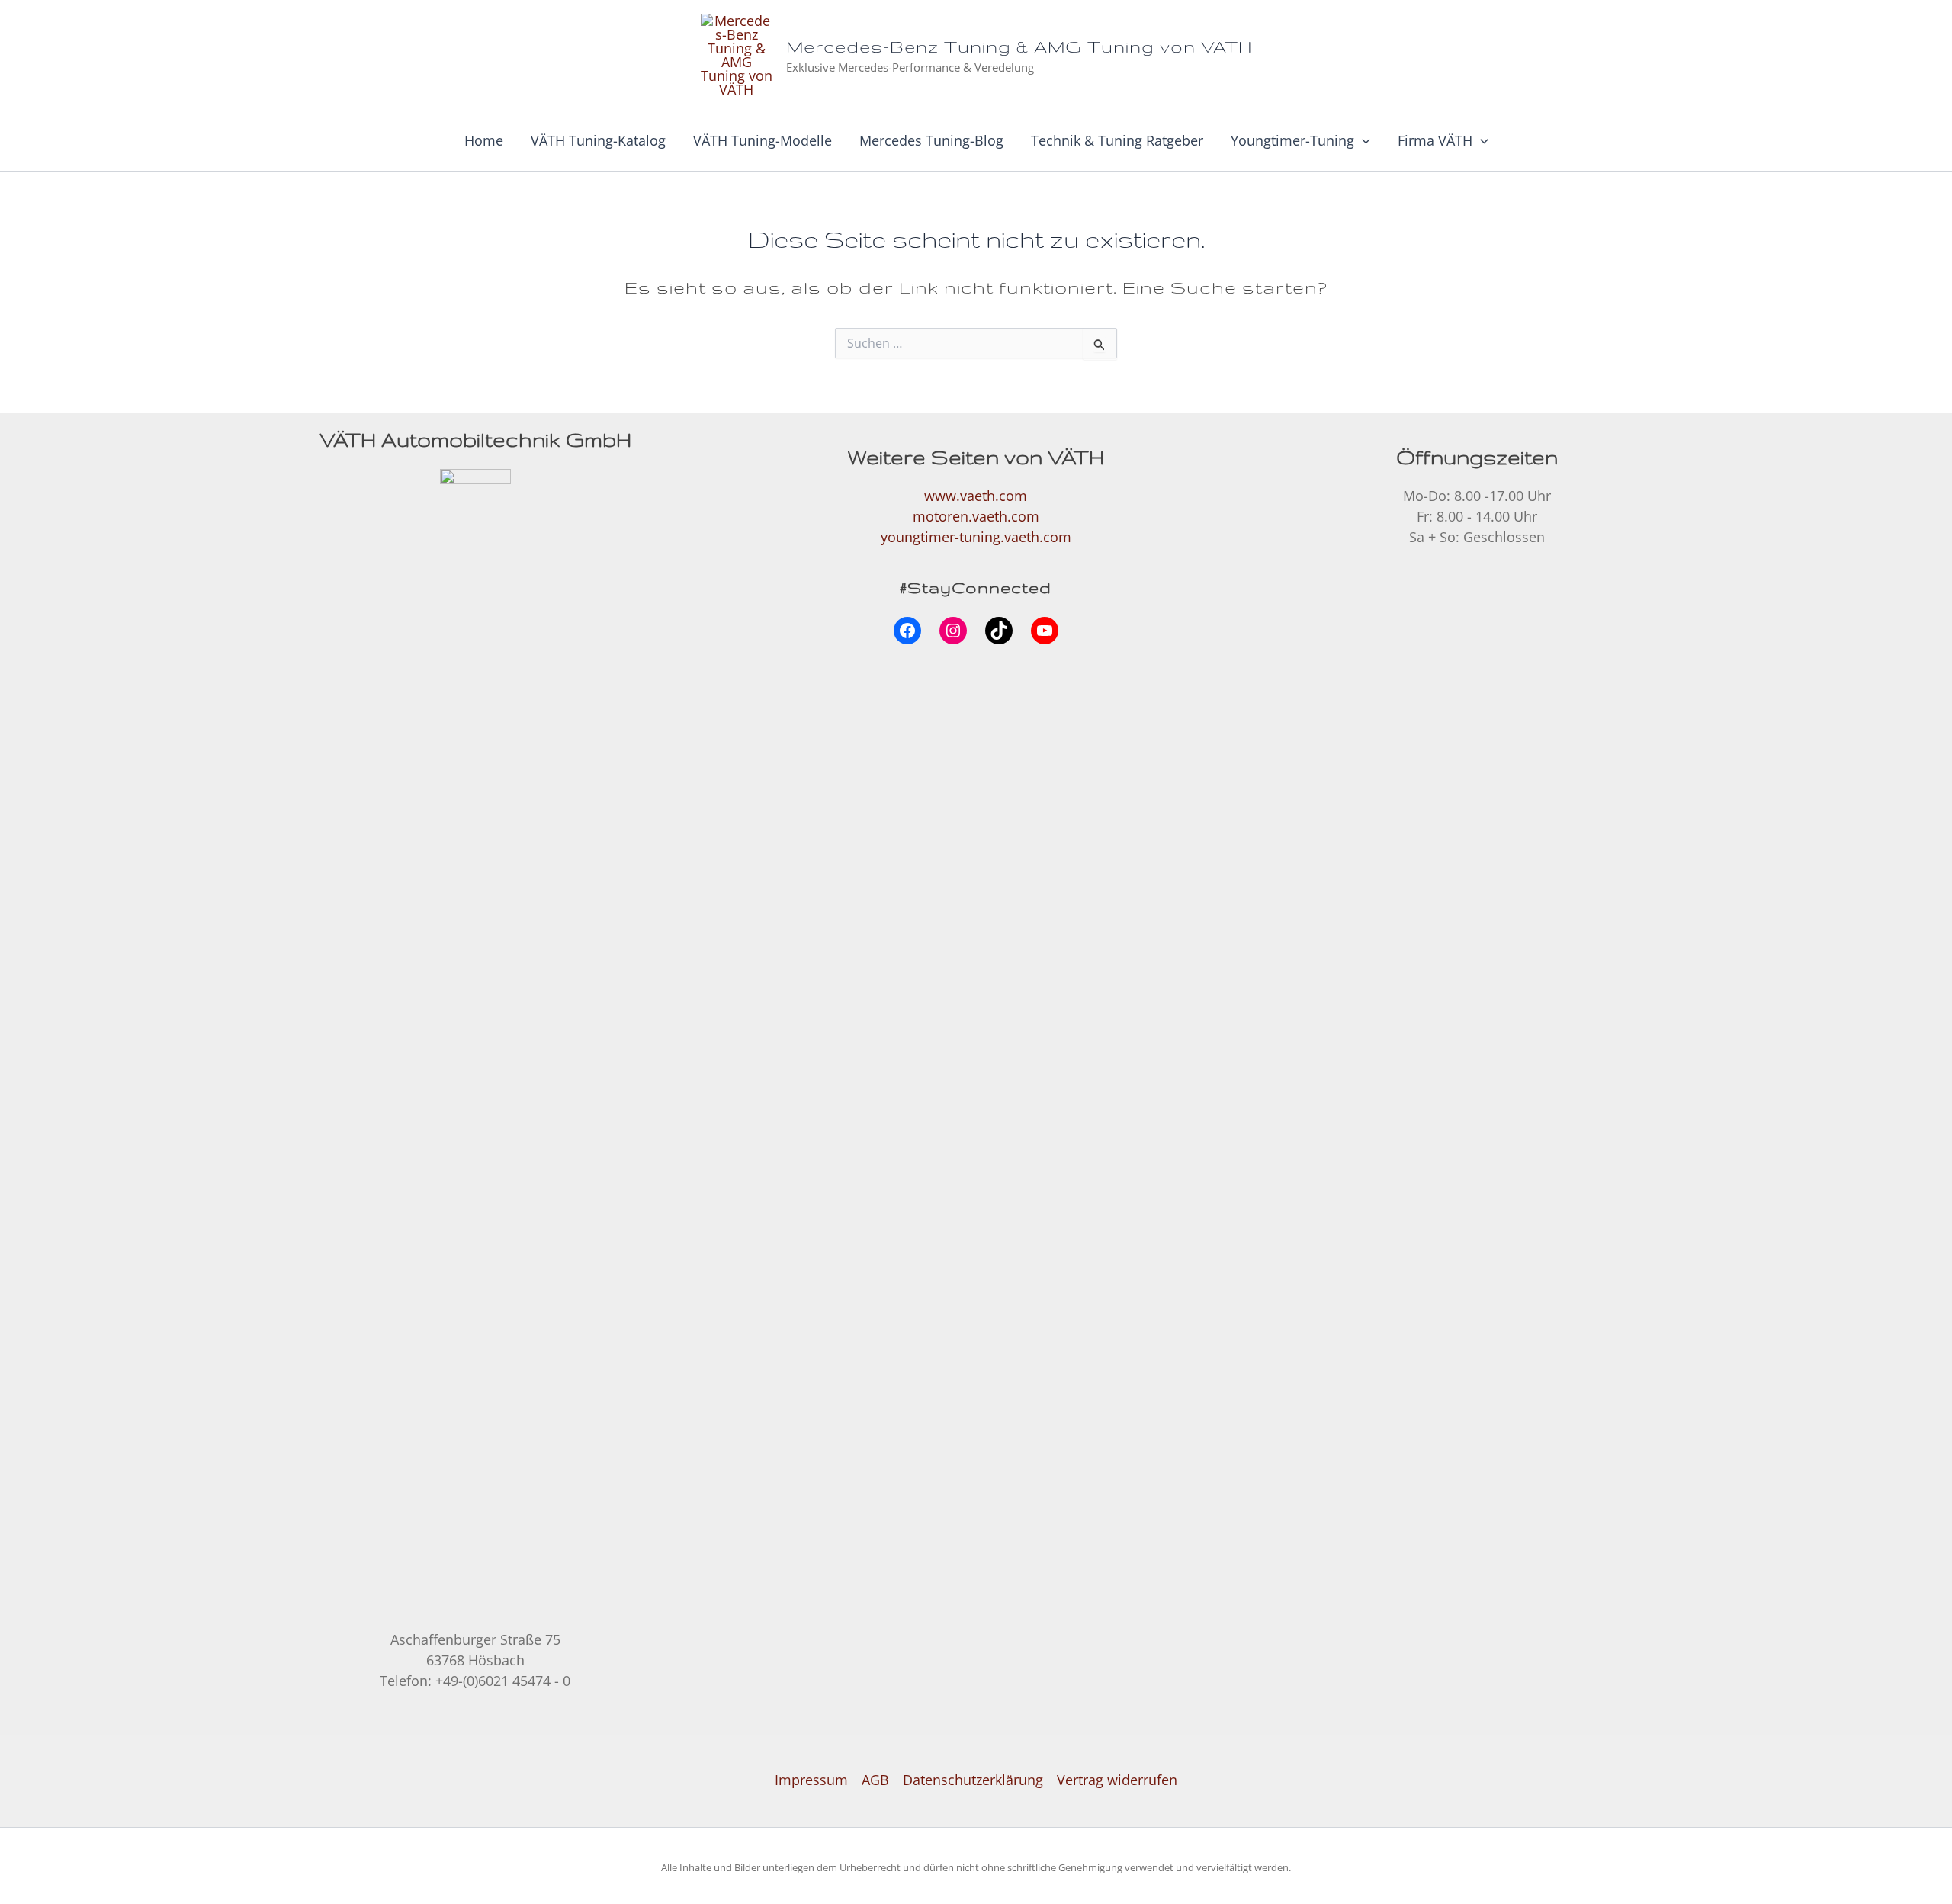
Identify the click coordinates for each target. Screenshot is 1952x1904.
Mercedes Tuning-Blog (931, 140)
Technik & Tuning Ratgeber (1117, 140)
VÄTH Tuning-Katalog (598, 140)
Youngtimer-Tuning (1292, 140)
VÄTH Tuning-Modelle (762, 140)
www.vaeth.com (976, 496)
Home (484, 140)
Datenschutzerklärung (973, 1780)
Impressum (811, 1780)
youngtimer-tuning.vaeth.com (976, 537)
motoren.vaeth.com (976, 516)
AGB (875, 1780)
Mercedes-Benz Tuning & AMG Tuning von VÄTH (1019, 46)
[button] (1362, 140)
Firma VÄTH (1435, 140)
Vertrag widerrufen (1117, 1780)
